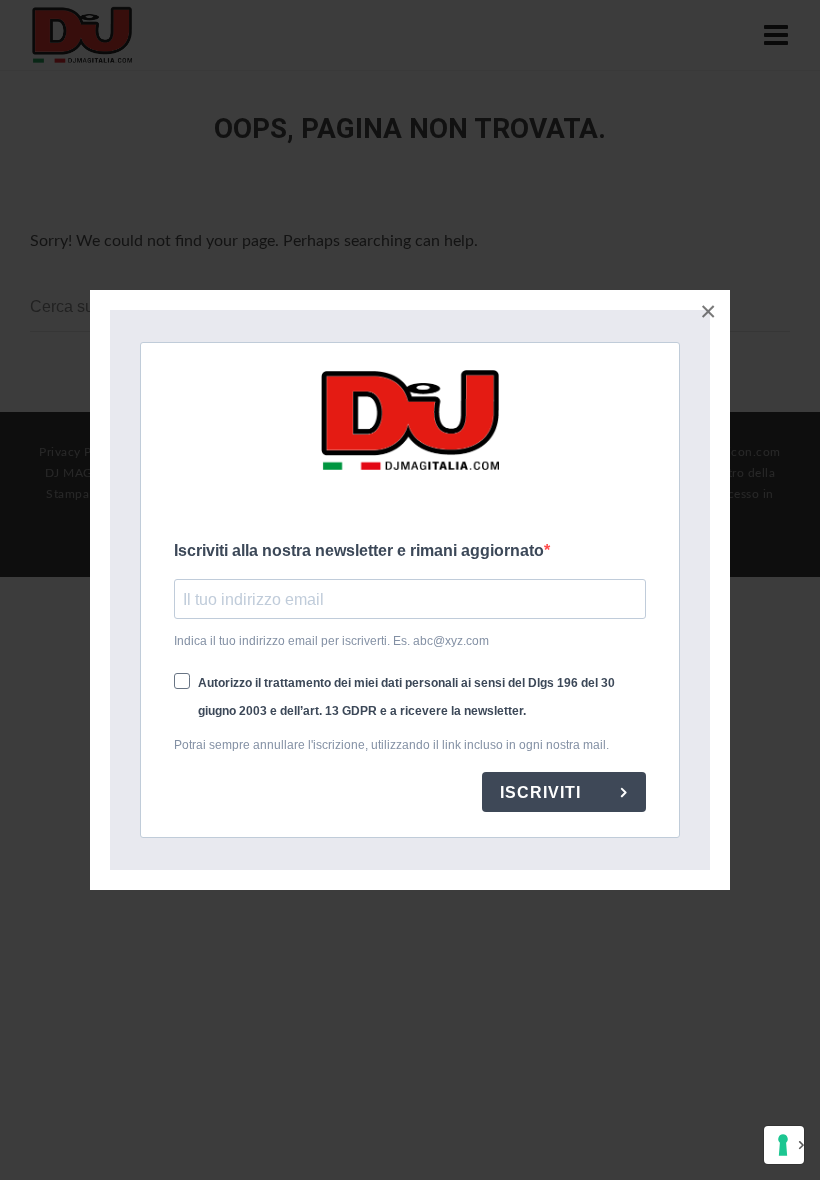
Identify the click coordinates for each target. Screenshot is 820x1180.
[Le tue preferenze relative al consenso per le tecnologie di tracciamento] (784, 1145)
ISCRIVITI (543, 792)
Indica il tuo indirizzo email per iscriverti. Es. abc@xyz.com (331, 641)
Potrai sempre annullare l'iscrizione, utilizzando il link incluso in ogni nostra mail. (391, 745)
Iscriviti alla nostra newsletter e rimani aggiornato (359, 550)
